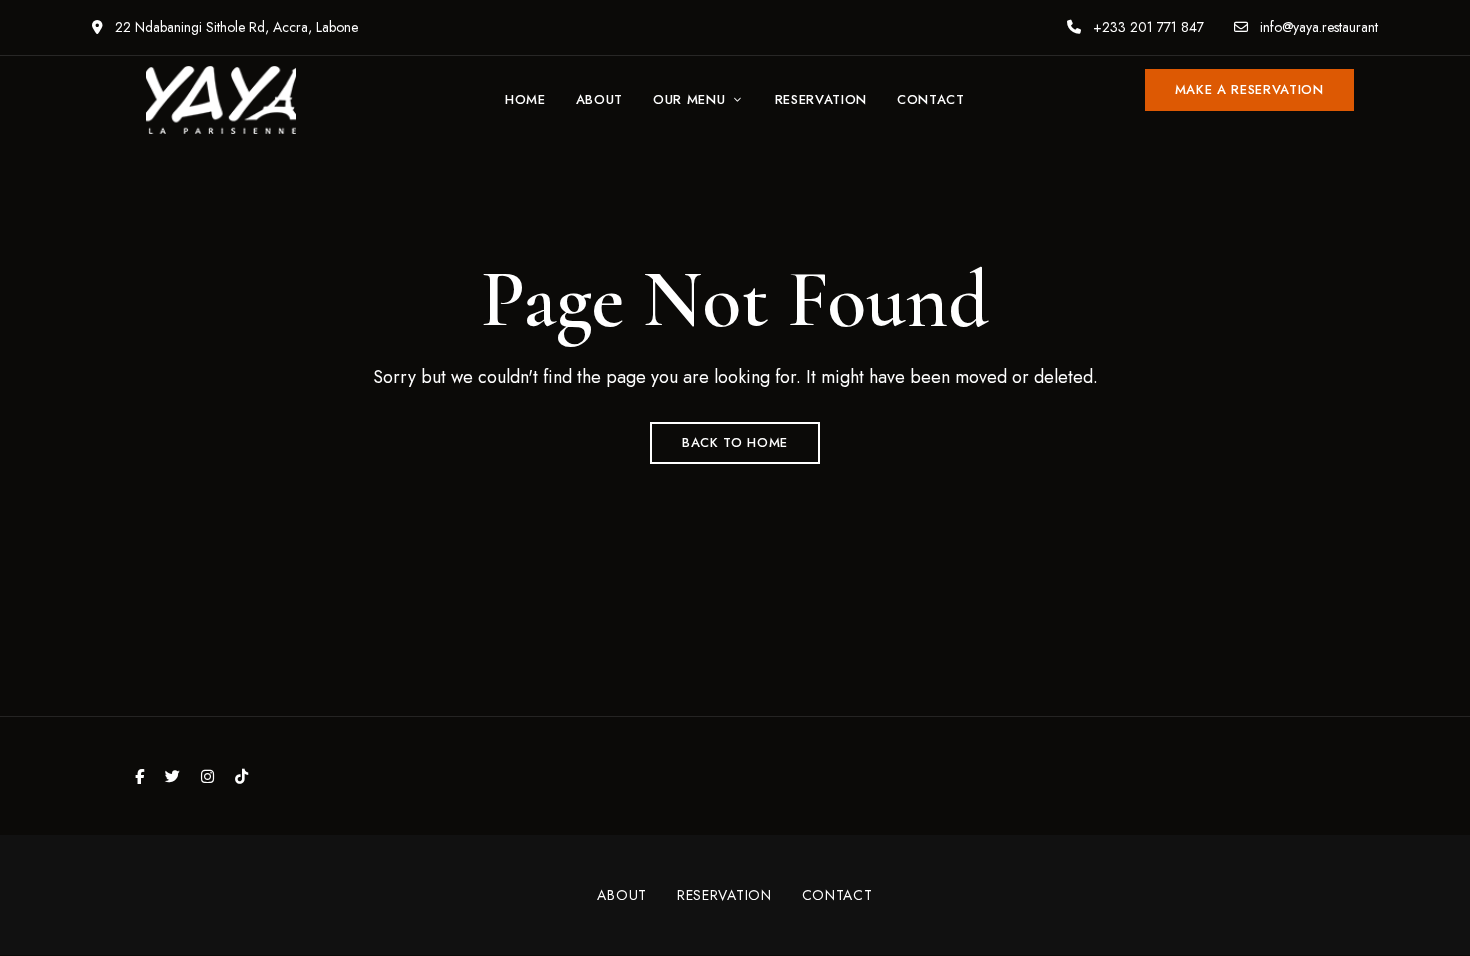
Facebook (139, 776)
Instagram (207, 776)
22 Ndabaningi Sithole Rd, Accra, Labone (234, 27)
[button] (1249, 90)
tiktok (241, 776)
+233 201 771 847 (1146, 27)
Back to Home (735, 442)
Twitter (172, 776)
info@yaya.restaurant (1317, 27)
